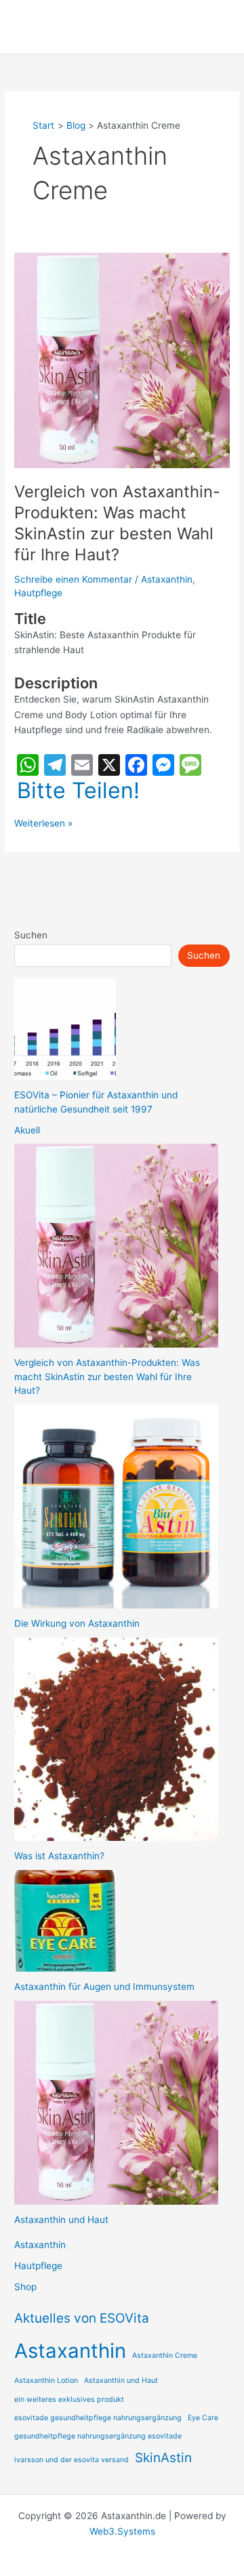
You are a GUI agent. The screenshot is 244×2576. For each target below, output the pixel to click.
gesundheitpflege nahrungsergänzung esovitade (98, 2436)
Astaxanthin (167, 579)
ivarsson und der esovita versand (72, 2460)
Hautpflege (38, 593)
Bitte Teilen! (78, 791)
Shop (25, 2287)
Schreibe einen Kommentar (73, 579)
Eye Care (203, 2418)
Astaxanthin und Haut (61, 2220)
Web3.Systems (122, 2531)
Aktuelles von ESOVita (82, 2318)
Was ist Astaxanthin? (59, 1856)
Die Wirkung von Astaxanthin (77, 1623)
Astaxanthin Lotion (46, 2381)
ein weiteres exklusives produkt (69, 2400)
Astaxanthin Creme (165, 2355)
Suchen (31, 935)
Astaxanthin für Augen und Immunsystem (104, 1987)
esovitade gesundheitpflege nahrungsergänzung (98, 2418)
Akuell (27, 1130)
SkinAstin (163, 2458)
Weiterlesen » (43, 824)
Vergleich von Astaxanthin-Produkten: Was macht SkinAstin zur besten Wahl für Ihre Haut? (117, 523)
